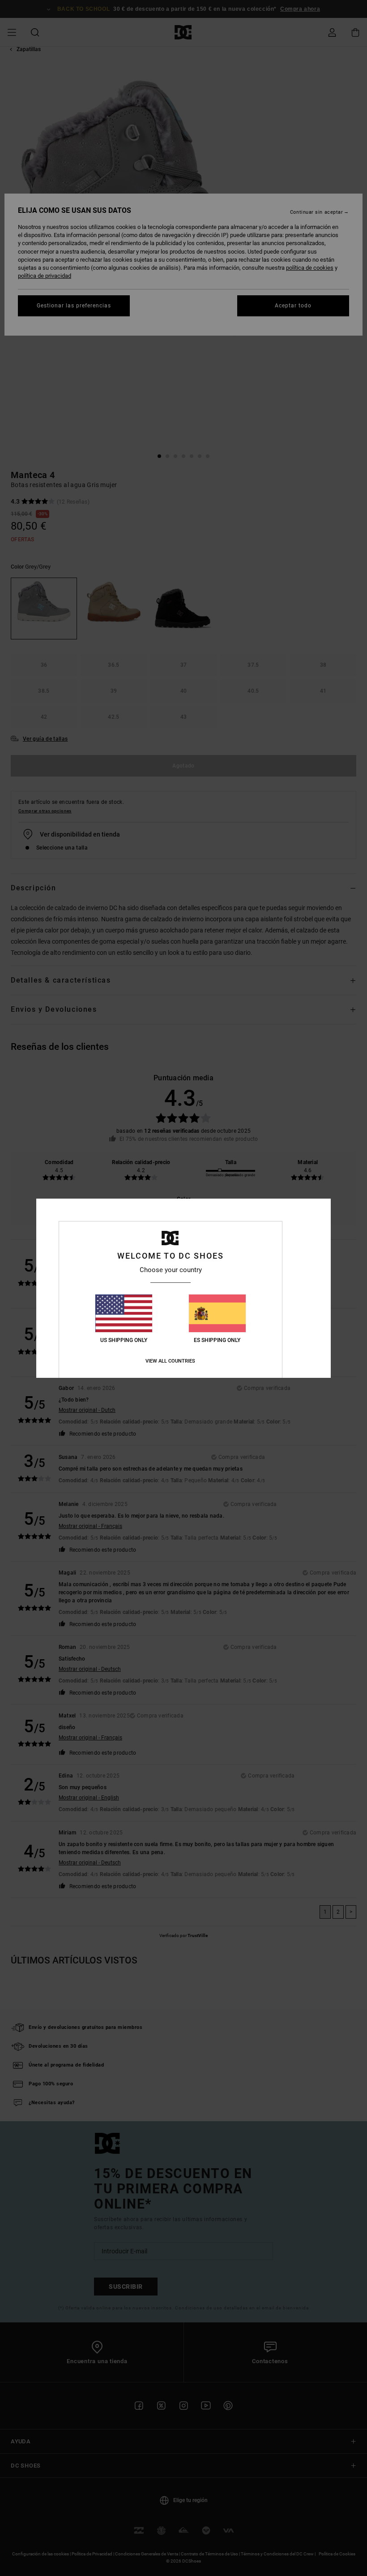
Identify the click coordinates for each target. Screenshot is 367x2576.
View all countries (170, 1361)
